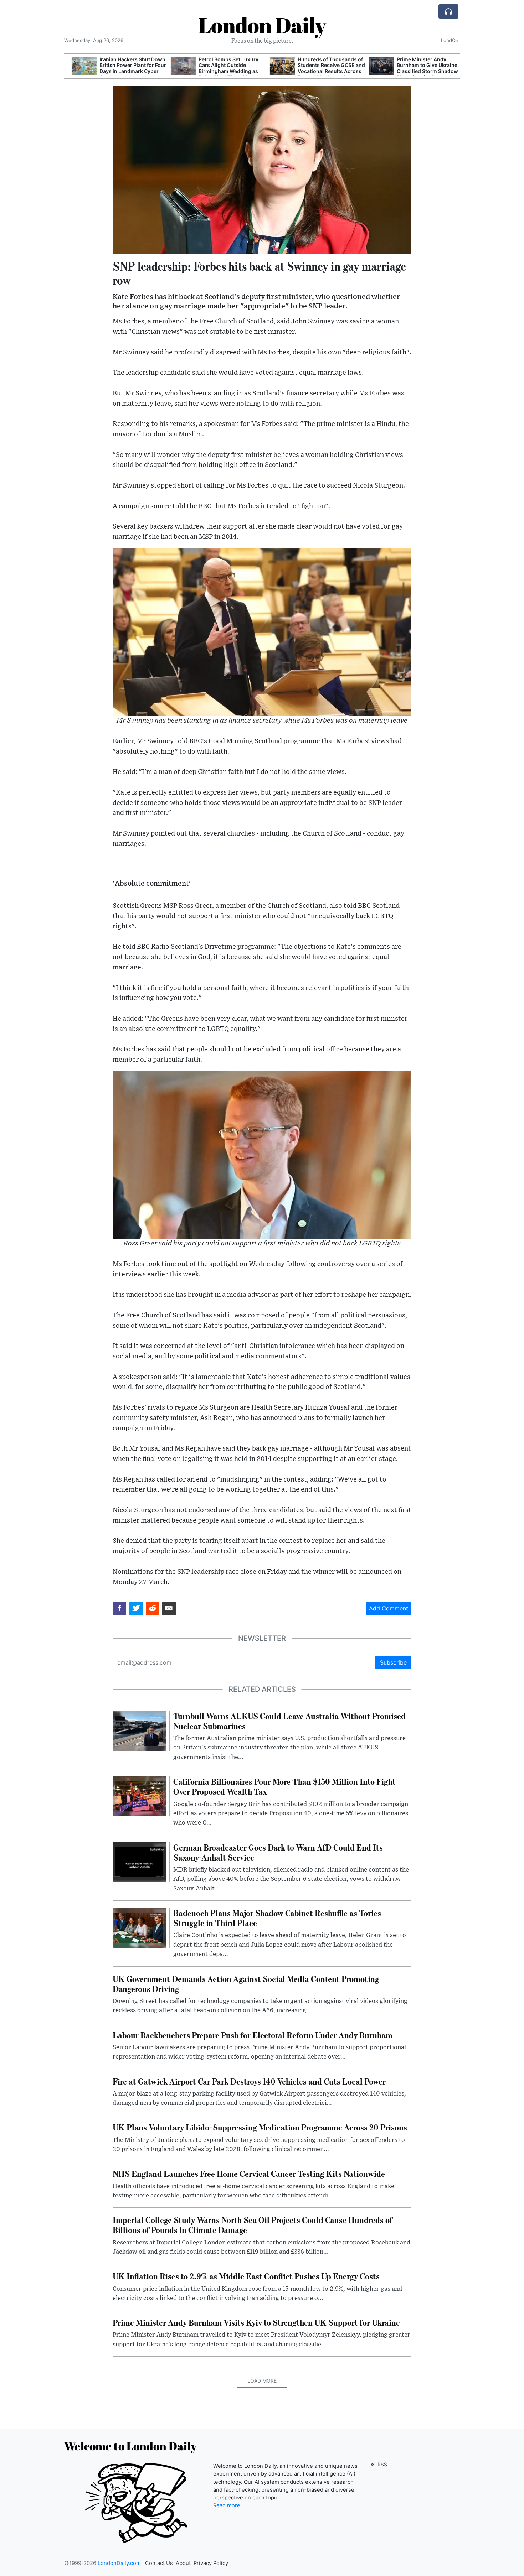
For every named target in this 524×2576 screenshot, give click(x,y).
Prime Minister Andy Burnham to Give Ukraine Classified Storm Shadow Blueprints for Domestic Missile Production (420, 71)
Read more (227, 2505)
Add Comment (389, 1608)
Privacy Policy (211, 2563)
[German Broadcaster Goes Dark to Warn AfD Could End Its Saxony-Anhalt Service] (139, 1862)
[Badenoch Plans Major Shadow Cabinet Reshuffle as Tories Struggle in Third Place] (139, 1927)
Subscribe (393, 1662)
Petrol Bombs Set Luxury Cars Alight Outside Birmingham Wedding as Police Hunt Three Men (221, 68)
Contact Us (159, 2563)
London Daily (262, 25)
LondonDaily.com (119, 2563)
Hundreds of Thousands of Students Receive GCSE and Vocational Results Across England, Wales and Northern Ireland (324, 71)
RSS (382, 2464)
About (183, 2563)
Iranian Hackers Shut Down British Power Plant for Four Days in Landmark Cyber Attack (125, 68)
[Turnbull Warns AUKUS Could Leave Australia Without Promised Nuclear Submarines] (139, 1730)
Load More (262, 2381)
